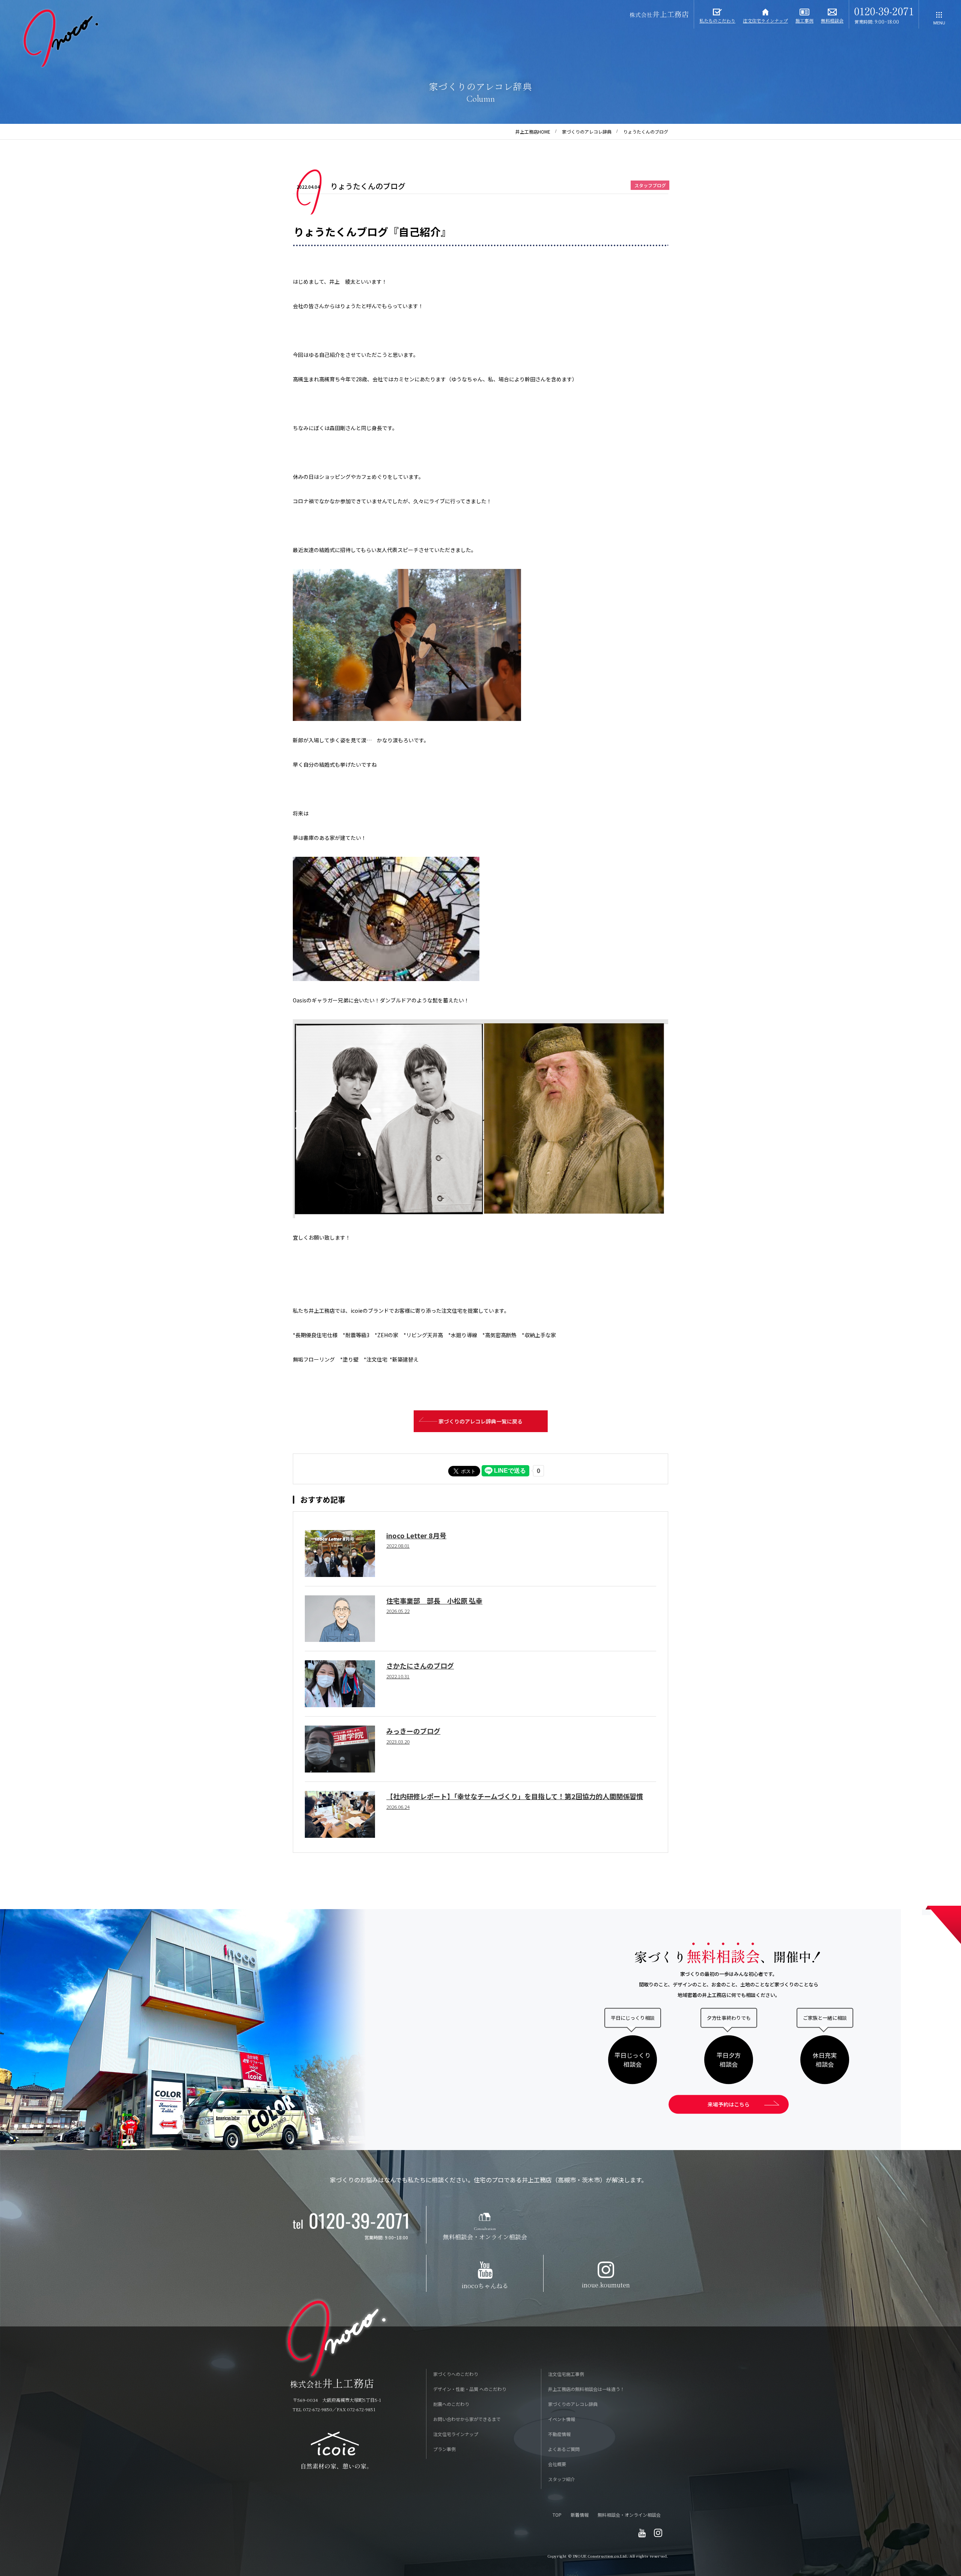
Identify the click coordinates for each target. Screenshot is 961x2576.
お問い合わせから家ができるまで (467, 2419)
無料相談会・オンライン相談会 (629, 2515)
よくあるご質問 (564, 2449)
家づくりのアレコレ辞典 (587, 132)
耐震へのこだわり (451, 2404)
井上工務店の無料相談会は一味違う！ (586, 2389)
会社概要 (557, 2464)
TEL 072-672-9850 (313, 2409)
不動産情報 (559, 2434)
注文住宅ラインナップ (456, 2434)
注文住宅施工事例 (566, 2374)
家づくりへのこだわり (456, 2374)
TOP (557, 2515)
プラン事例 (444, 2449)
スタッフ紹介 (562, 2479)
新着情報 (580, 2515)
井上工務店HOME (533, 132)
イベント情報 (562, 2419)
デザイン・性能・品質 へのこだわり (470, 2389)
